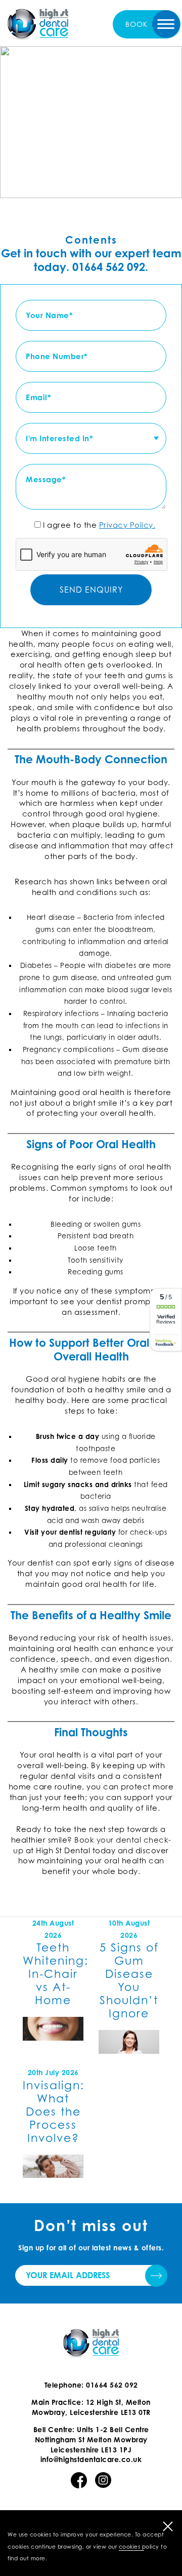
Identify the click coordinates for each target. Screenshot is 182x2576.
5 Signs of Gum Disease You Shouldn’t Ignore (129, 1980)
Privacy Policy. (127, 525)
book (136, 24)
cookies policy (139, 2547)
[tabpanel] (91, 122)
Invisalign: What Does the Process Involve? (54, 2112)
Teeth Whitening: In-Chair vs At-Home (56, 1974)
